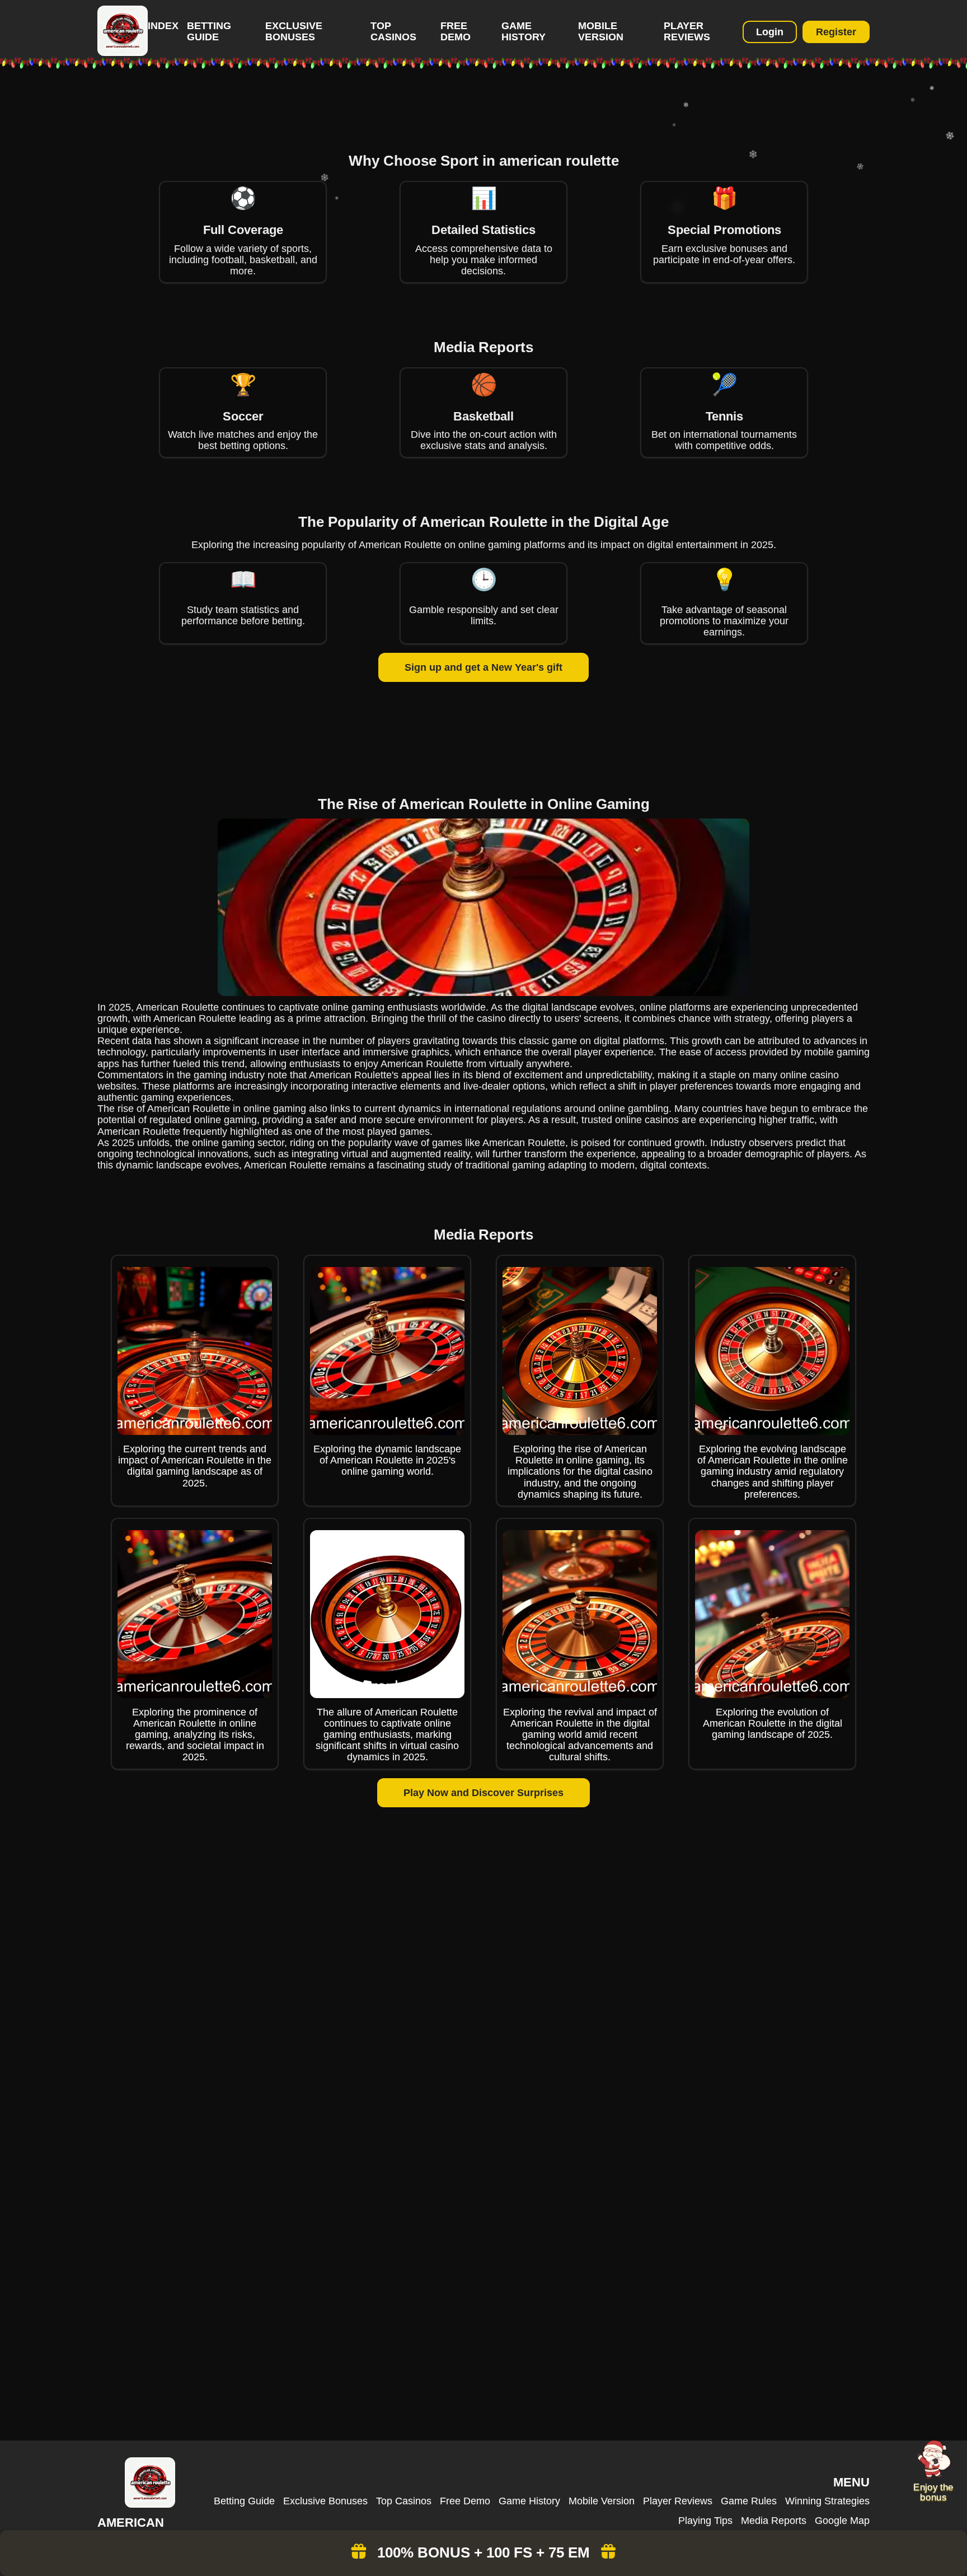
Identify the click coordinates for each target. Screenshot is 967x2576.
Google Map (842, 2521)
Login (770, 32)
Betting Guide (209, 31)
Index (163, 26)
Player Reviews (687, 31)
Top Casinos (393, 31)
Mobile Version (601, 31)
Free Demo (456, 31)
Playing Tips (705, 2521)
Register (836, 32)
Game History (524, 31)
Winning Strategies (827, 2501)
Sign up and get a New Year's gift (483, 667)
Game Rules (749, 2501)
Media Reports (774, 2521)
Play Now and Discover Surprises (483, 1793)
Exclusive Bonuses (294, 31)
